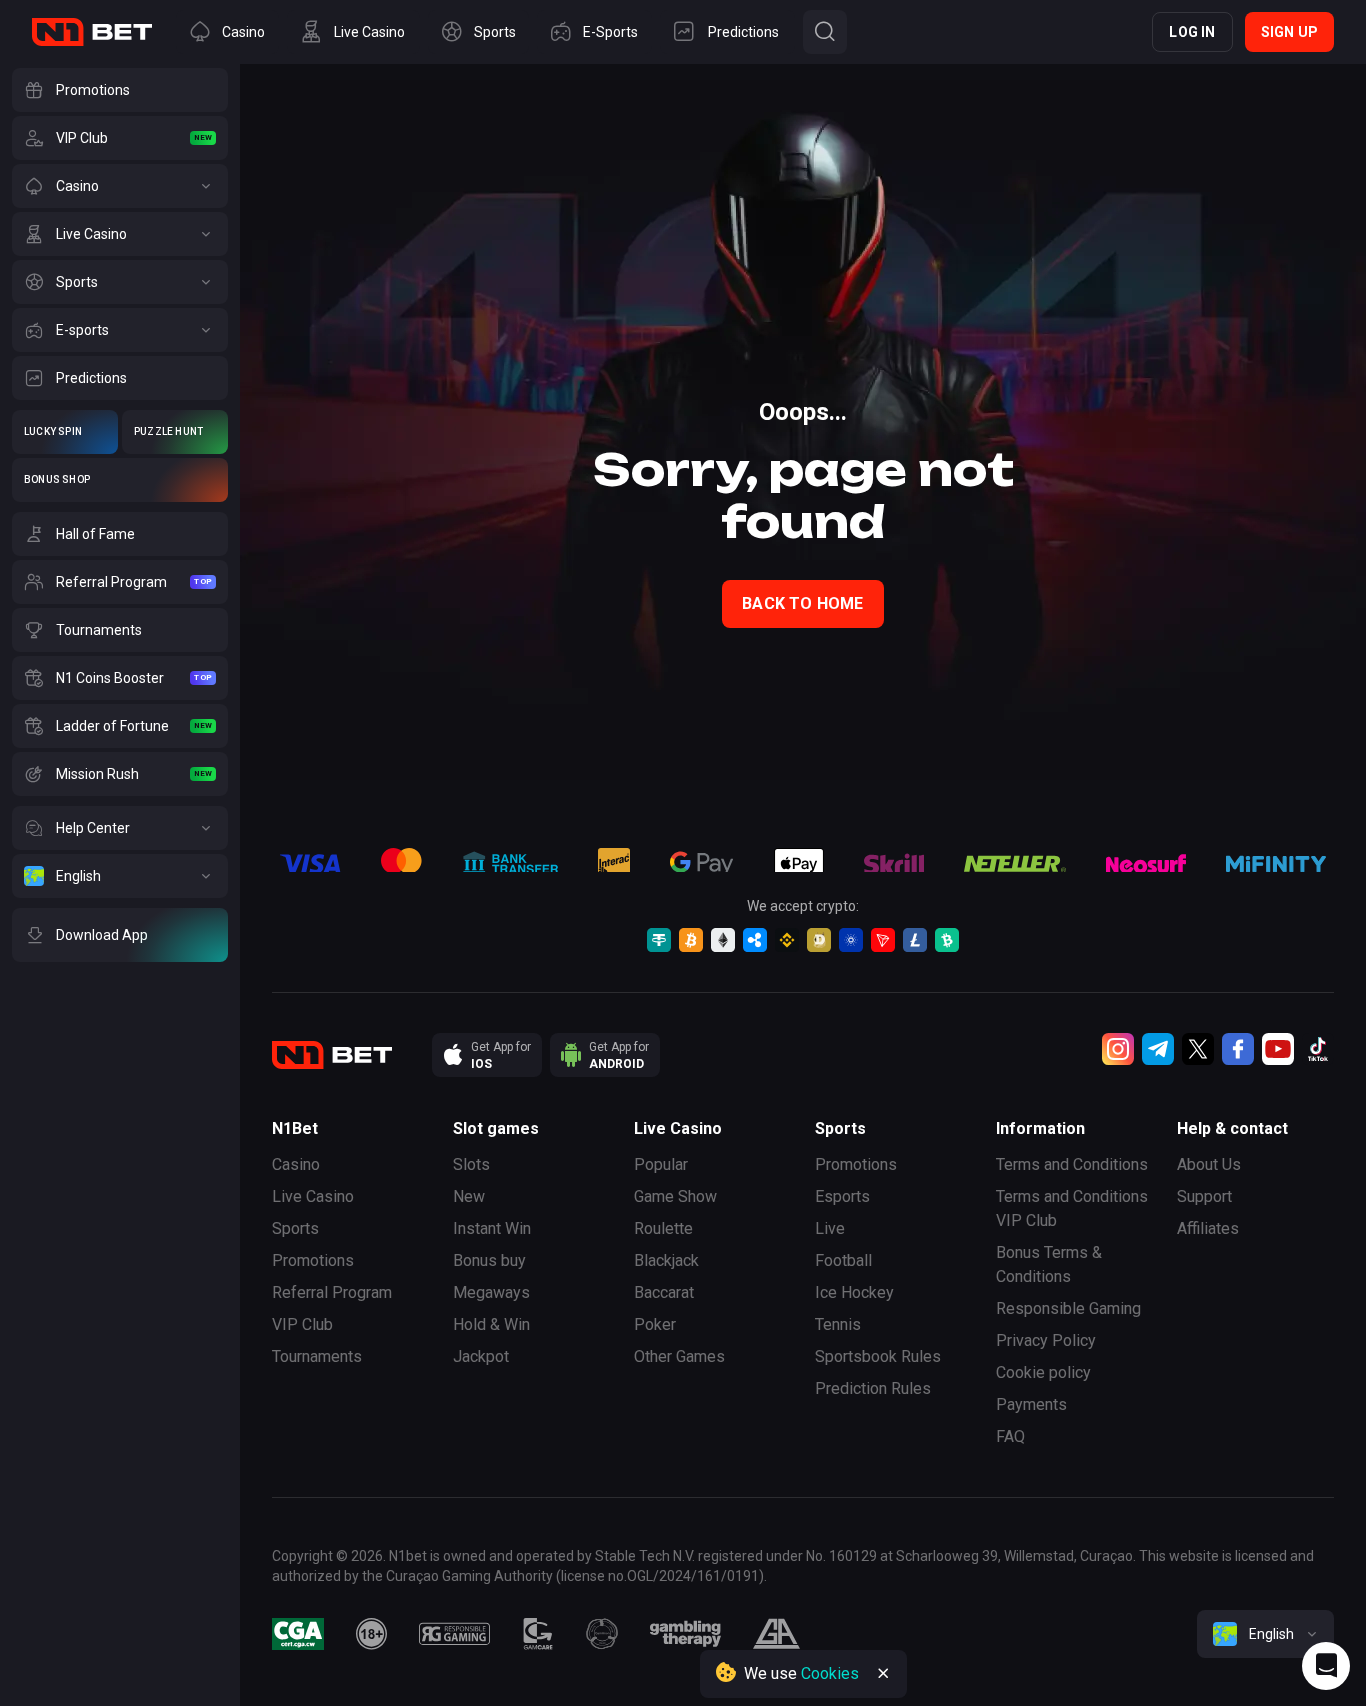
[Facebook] (1238, 1049)
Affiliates (1208, 1228)
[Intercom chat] (1326, 1666)
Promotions (313, 1260)
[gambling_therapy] (685, 1634)
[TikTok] (1318, 1049)
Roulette (663, 1228)
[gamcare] (538, 1634)
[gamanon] (602, 1634)
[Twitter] (1198, 1049)
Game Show (675, 1196)
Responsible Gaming (1068, 1308)
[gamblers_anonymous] (776, 1634)
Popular (661, 1164)
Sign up (1289, 32)
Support (1204, 1196)
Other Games (679, 1356)
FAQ (1010, 1436)
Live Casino (313, 1196)
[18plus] (372, 1634)
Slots (471, 1164)
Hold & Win (491, 1324)
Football (843, 1260)
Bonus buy (489, 1260)
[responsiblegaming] (454, 1634)
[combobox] (1265, 1634)
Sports (295, 1228)
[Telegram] (1158, 1049)
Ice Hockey (854, 1292)
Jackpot (481, 1356)
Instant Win (492, 1228)
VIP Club (302, 1324)
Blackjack (666, 1260)
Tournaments (317, 1356)
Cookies (830, 1673)
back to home (802, 603)
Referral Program (332, 1292)
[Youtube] (1278, 1049)
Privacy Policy (1046, 1340)
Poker (655, 1324)
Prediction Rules (873, 1388)
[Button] (825, 32)
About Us (1209, 1164)
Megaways (491, 1292)
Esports (842, 1196)
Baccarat (664, 1292)
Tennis (838, 1324)
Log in (1192, 32)
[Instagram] (1118, 1049)
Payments (1031, 1404)
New (469, 1196)
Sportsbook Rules (878, 1356)
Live (830, 1228)
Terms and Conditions (1072, 1164)
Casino (296, 1164)
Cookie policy (1043, 1372)
